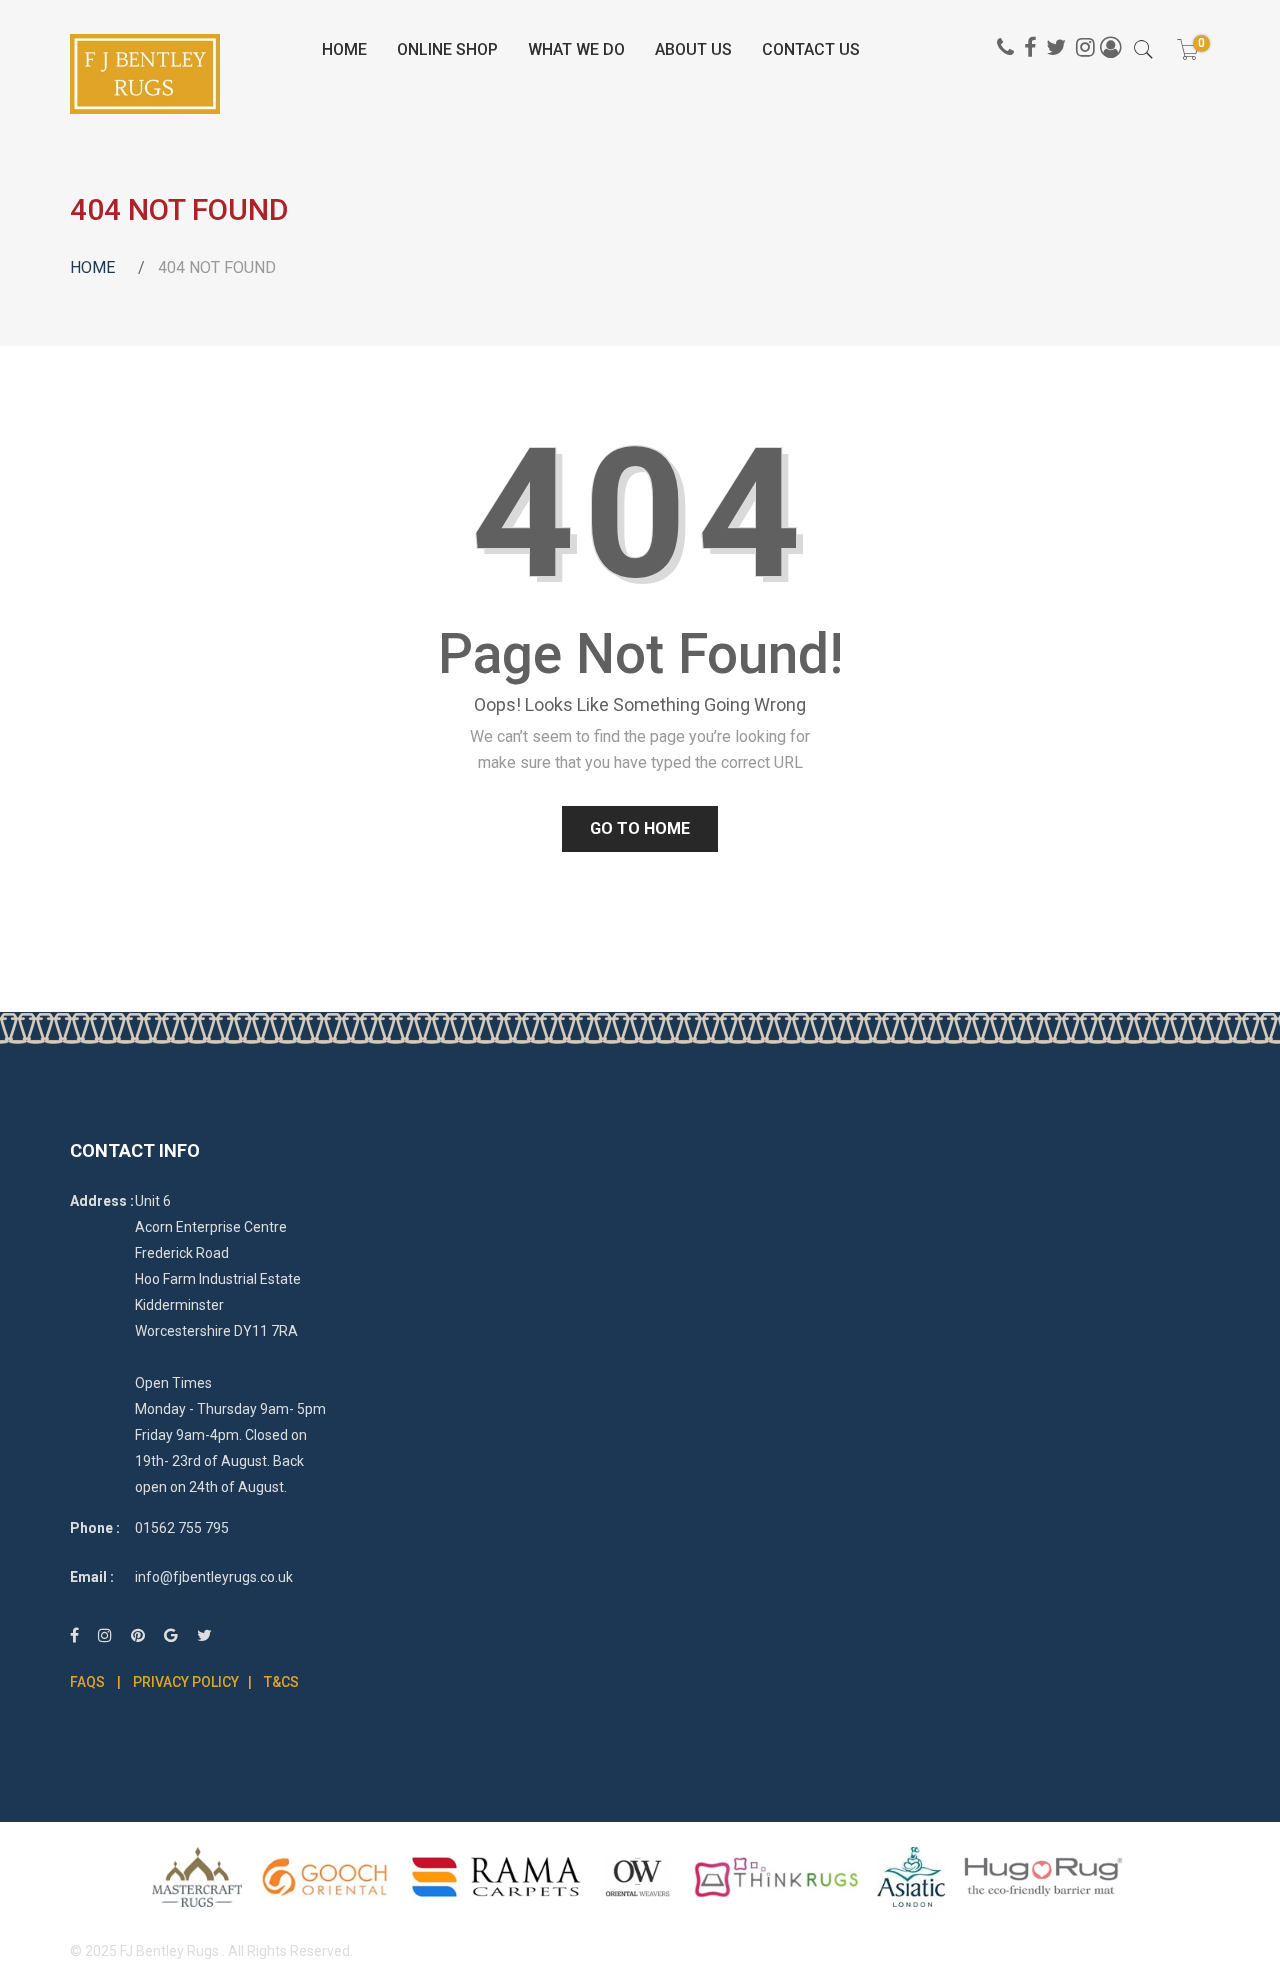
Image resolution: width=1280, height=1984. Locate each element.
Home (344, 49)
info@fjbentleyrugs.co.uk (214, 1577)
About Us (693, 49)
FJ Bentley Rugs (169, 1951)
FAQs (87, 1682)
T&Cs (281, 1682)
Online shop (447, 49)
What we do (576, 49)
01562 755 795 (182, 1528)
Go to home (640, 828)
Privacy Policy (186, 1682)
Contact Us (811, 49)
